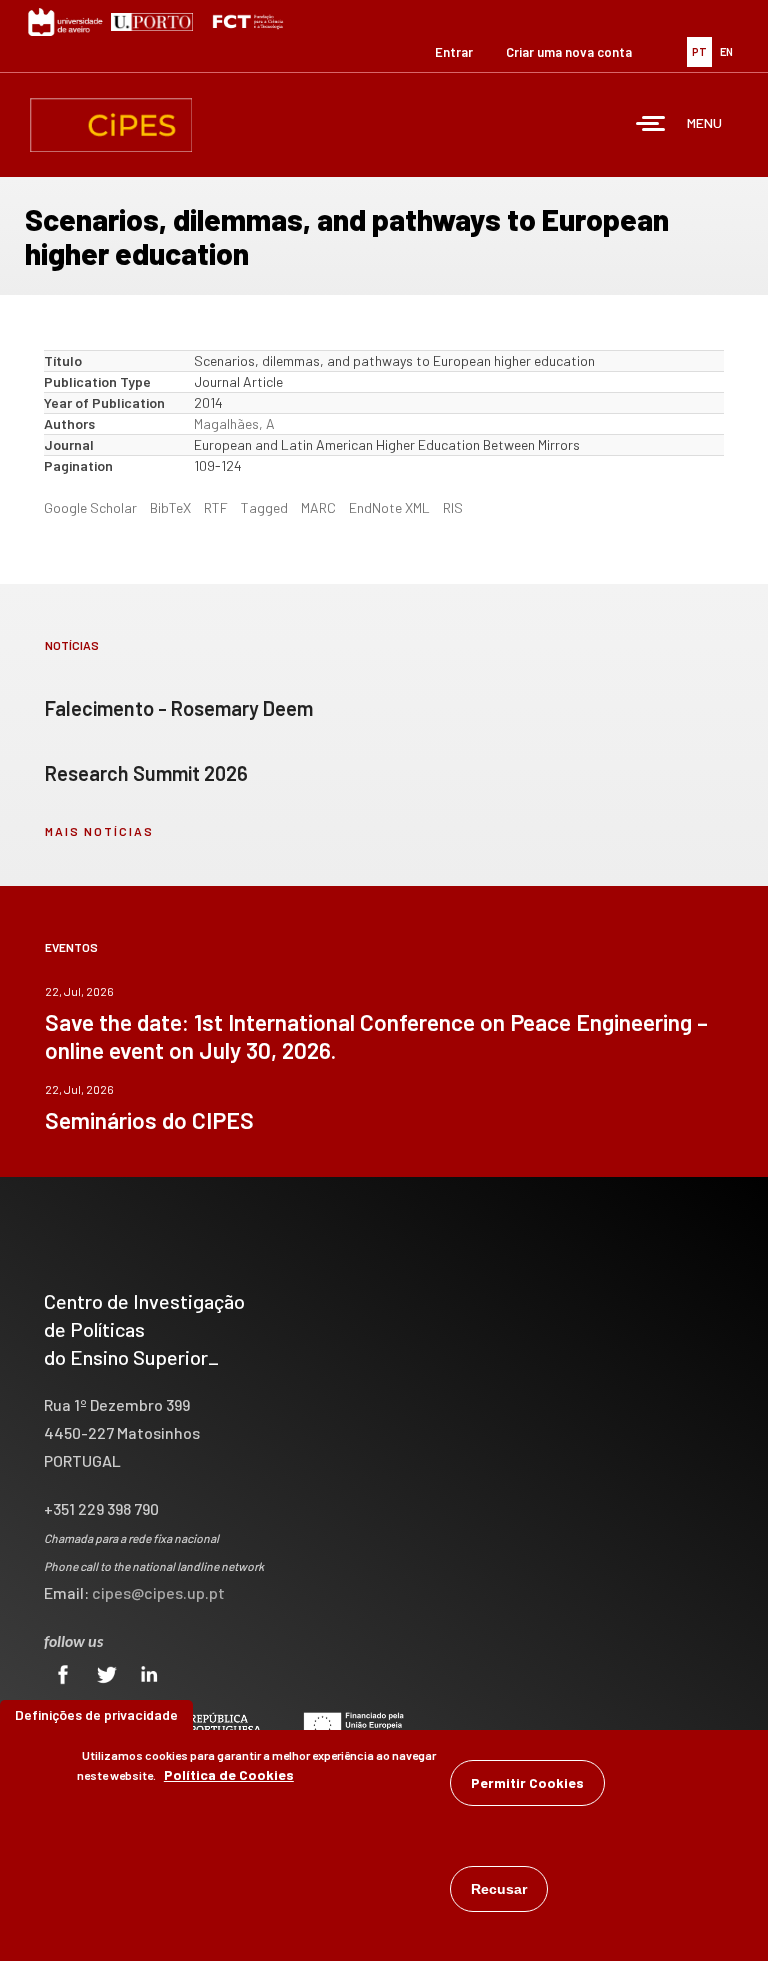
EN (726, 51)
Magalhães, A (234, 423)
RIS (453, 507)
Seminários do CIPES (149, 1120)
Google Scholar (90, 507)
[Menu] (651, 125)
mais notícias (99, 831)
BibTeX (170, 507)
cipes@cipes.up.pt (158, 1592)
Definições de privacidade (96, 1714)
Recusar (499, 1889)
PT (699, 51)
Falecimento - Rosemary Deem (179, 708)
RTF (216, 507)
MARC (318, 507)
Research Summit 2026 (146, 773)
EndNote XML (389, 507)
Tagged (264, 507)
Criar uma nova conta (569, 52)
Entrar (454, 52)
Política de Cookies (229, 1774)
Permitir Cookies (527, 1782)
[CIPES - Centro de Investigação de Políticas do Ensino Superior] (111, 125)
